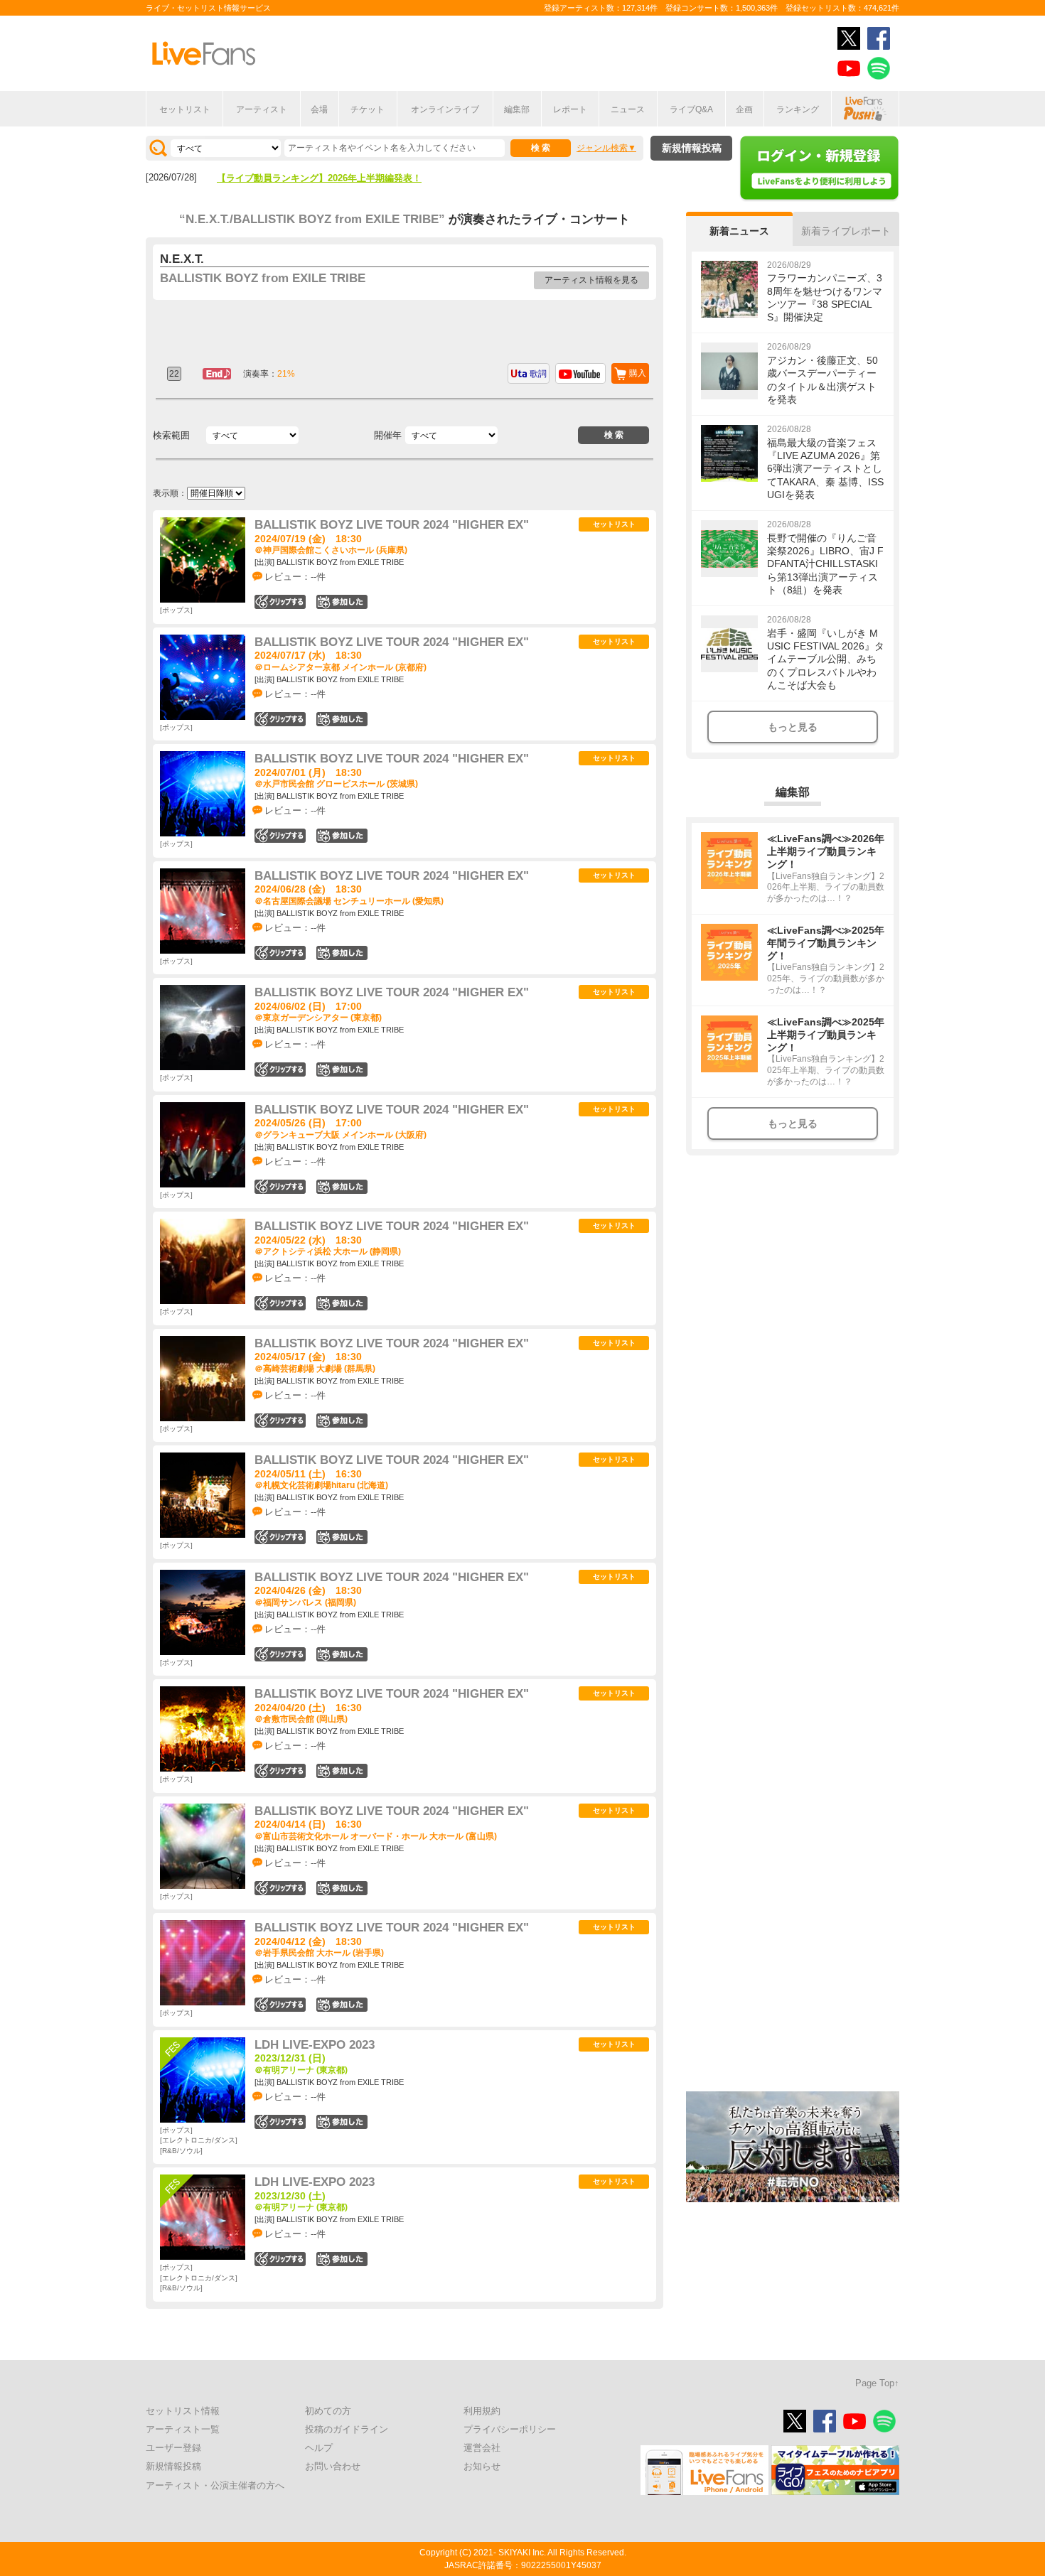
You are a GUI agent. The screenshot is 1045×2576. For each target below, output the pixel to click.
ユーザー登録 (173, 2448)
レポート (570, 109)
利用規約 (482, 2411)
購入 (638, 373)
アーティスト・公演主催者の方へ (215, 2485)
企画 (744, 109)
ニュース (628, 109)
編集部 (517, 109)
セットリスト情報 (183, 2411)
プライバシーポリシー (510, 2429)
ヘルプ (319, 2448)
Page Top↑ (877, 2383)
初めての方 (328, 2411)
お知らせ (482, 2466)
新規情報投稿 (692, 148)
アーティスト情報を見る (591, 280)
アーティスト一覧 (183, 2429)
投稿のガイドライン (347, 2429)
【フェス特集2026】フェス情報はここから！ (310, 178)
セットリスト (185, 109)
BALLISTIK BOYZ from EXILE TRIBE (263, 278)
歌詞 (538, 374)
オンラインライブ (445, 109)
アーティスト (262, 109)
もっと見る (793, 727)
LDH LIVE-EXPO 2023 (315, 2045)
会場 (319, 109)
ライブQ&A (691, 109)
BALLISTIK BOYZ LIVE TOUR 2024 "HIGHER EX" (392, 525)
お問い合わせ (333, 2466)
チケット (368, 109)
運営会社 (482, 2448)
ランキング (798, 109)
